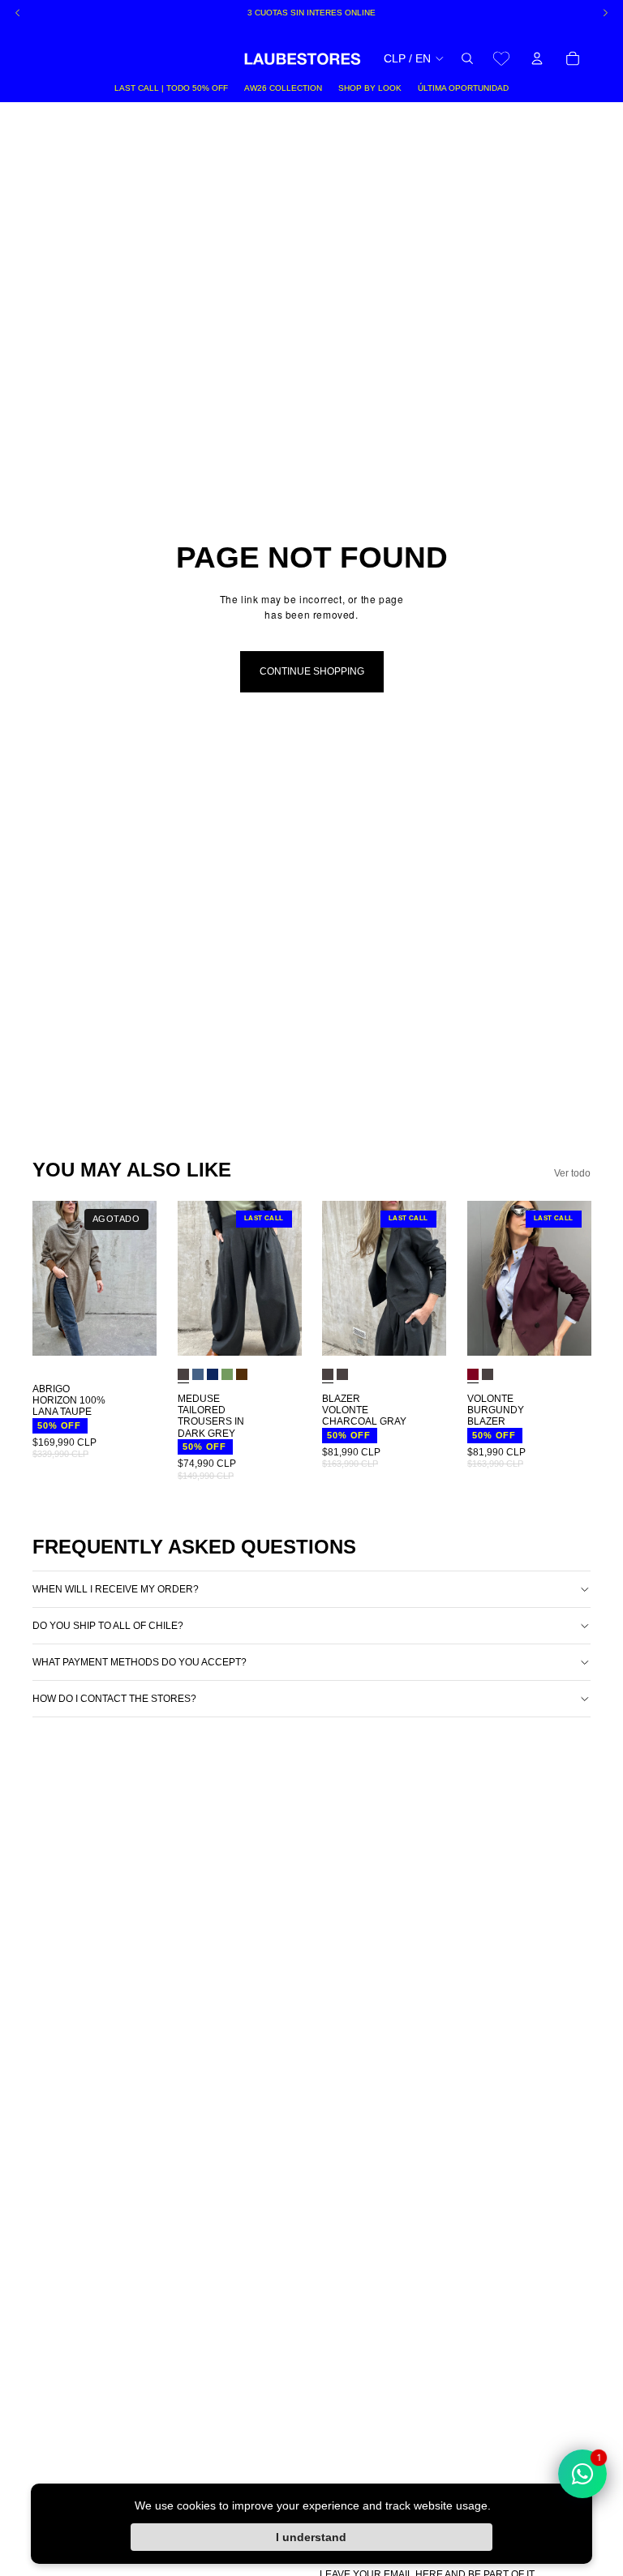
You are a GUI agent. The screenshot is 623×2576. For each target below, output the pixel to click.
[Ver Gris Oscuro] (342, 1374)
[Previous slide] (50, 1279)
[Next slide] (139, 1279)
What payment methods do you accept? (140, 1662)
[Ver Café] (242, 1374)
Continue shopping (312, 671)
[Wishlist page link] (501, 58)
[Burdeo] (473, 1374)
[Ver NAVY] (213, 1374)
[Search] (467, 58)
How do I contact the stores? (114, 1699)
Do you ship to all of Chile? (108, 1626)
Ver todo (572, 1173)
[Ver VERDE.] (227, 1374)
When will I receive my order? (116, 1589)
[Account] (537, 58)
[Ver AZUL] (198, 1374)
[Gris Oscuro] (183, 1374)
